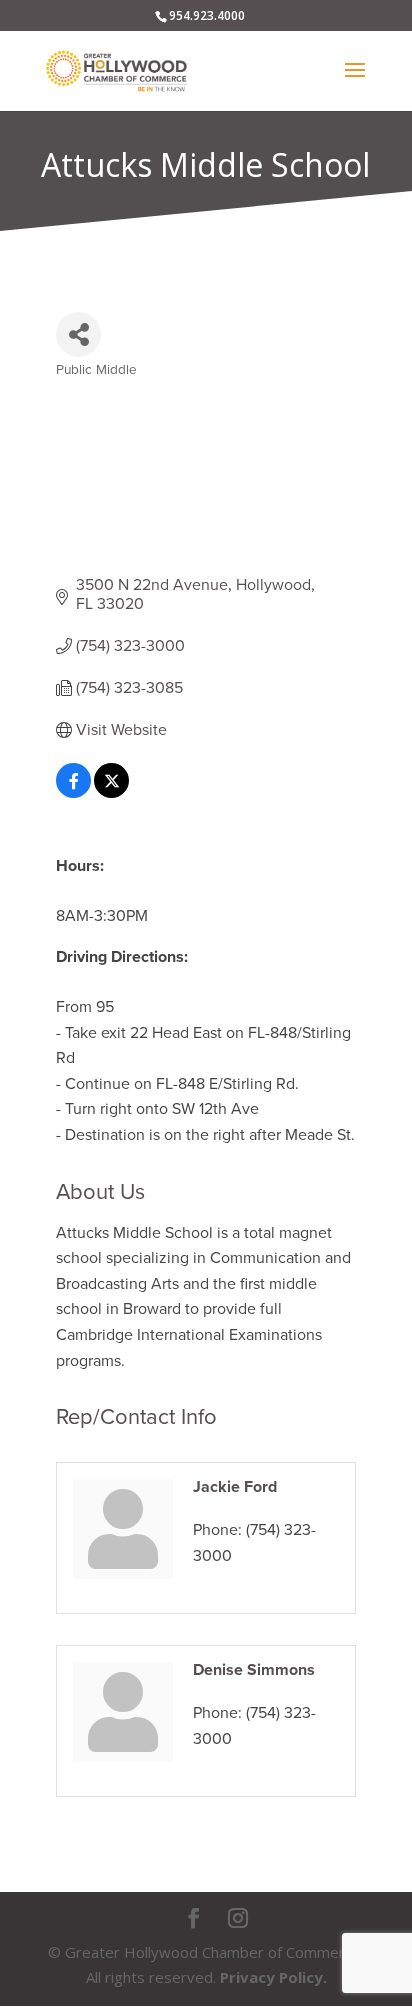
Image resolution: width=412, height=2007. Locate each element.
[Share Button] (78, 334)
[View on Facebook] (73, 793)
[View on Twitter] (111, 793)
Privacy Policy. (273, 1977)
